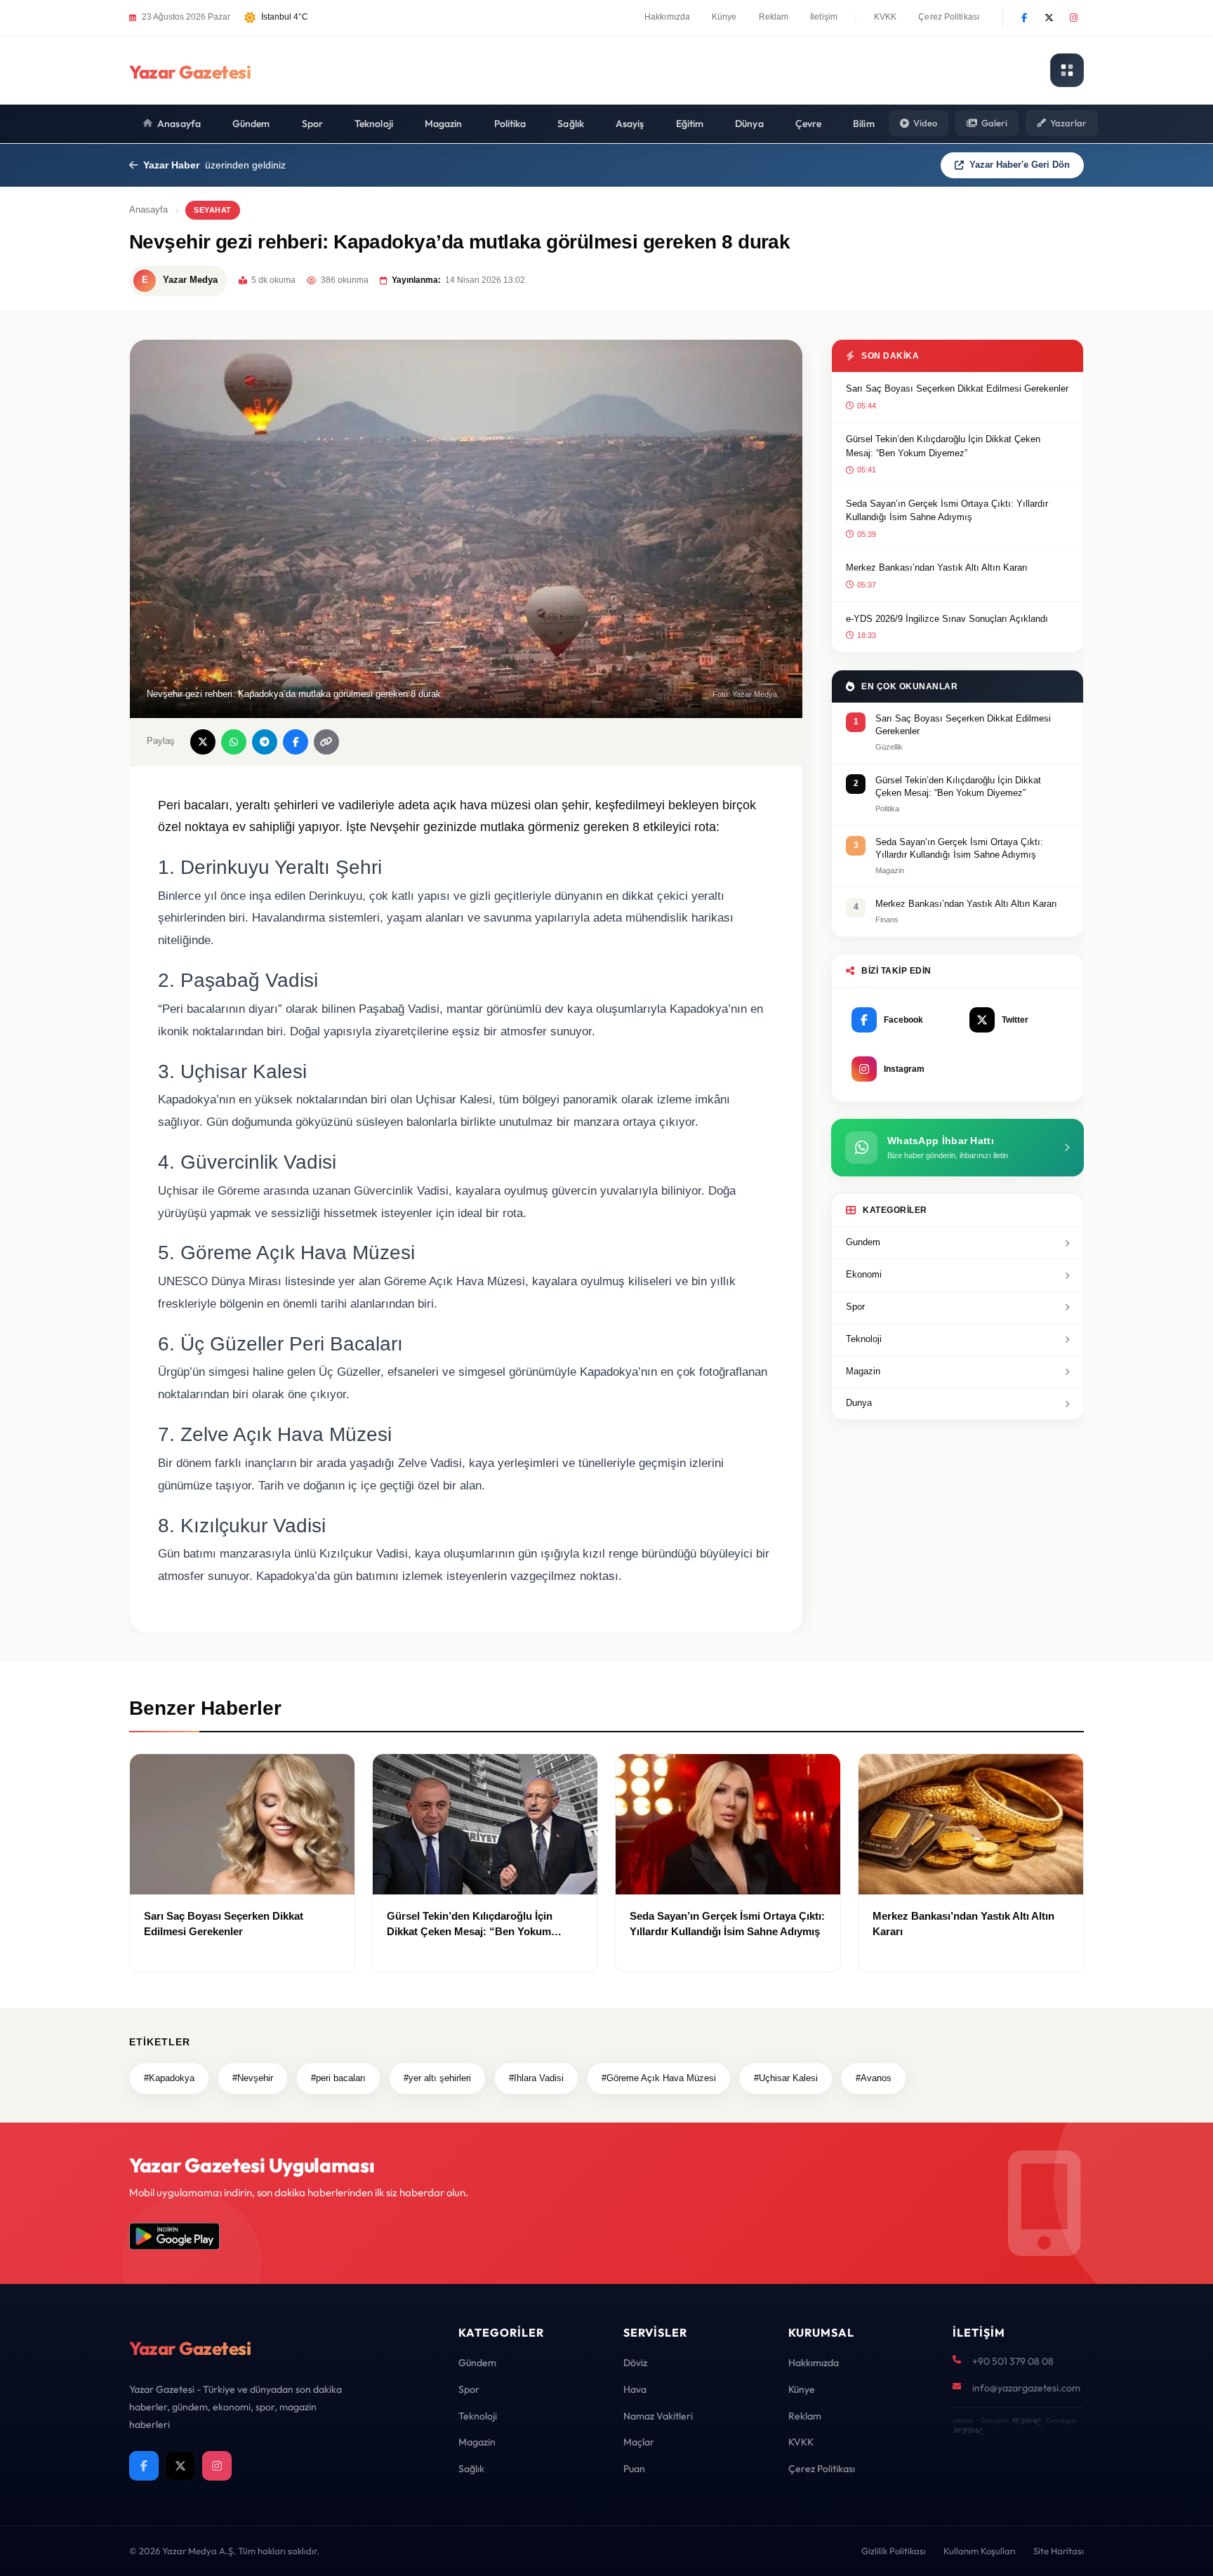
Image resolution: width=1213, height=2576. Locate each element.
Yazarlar (1068, 123)
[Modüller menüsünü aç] (1067, 70)
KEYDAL (1025, 2421)
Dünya (749, 124)
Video (925, 123)
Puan (634, 2469)
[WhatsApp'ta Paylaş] (234, 742)
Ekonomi (864, 1274)
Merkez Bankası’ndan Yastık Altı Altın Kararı (937, 567)
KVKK (885, 17)
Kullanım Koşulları (980, 2551)
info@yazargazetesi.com (1026, 2388)
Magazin (444, 124)
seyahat (213, 210)
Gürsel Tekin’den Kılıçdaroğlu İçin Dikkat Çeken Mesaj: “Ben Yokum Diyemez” (943, 446)
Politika (510, 124)
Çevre (809, 124)
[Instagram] (1073, 18)
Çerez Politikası (949, 17)
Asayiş (630, 124)
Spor (312, 124)
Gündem (251, 124)
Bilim (864, 124)
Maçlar (639, 2442)
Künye (724, 17)
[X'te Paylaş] (203, 742)
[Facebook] (1024, 18)
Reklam (774, 17)
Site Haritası (1059, 2551)
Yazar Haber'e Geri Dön (1020, 165)
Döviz (635, 2363)
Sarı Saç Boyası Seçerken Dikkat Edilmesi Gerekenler (957, 389)
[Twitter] (1049, 18)
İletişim (824, 17)
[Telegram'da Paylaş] (265, 742)
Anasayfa (179, 124)
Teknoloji (374, 124)
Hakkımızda (667, 17)
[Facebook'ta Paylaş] (296, 742)
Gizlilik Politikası (894, 2551)
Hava (635, 2389)
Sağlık (571, 124)
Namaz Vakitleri (658, 2416)
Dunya (859, 1403)
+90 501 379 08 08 (1013, 2361)
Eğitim (690, 124)
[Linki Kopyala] (326, 742)
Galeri (994, 123)
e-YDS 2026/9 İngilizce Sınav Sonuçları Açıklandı (947, 619)
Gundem (863, 1242)
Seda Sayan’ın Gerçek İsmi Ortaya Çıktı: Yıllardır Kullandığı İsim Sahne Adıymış (947, 511)
